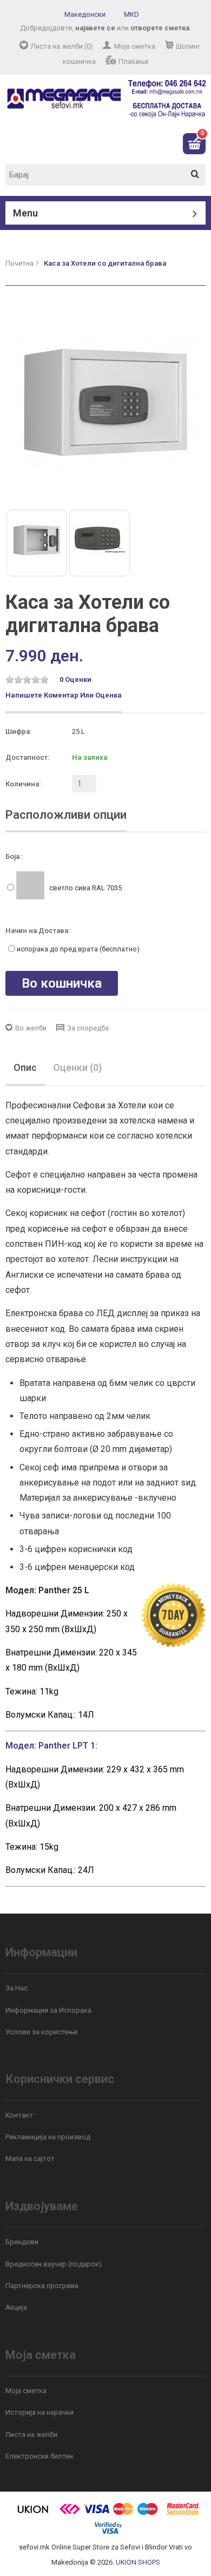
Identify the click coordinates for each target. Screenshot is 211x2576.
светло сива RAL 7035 (85, 888)
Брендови (22, 2242)
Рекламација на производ (48, 2137)
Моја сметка (135, 46)
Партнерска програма (42, 2286)
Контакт (19, 2115)
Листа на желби (31, 2434)
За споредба (88, 1028)
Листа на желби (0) (62, 46)
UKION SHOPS (138, 2562)
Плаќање (133, 61)
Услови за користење (41, 2032)
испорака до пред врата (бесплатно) (78, 949)
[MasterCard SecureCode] (183, 2513)
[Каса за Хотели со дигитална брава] (105, 402)
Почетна (19, 263)
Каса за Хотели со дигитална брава (105, 263)
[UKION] (34, 2513)
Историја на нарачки (39, 2412)
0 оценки (75, 679)
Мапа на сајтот (30, 2158)
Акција (16, 2307)
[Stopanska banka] (70, 2513)
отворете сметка (160, 28)
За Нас (17, 1988)
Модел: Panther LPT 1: (51, 1746)
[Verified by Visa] (108, 2532)
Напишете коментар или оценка (64, 695)
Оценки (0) (77, 1067)
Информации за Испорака (48, 2010)
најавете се (95, 28)
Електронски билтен (39, 2456)
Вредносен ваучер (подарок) (54, 2264)
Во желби (31, 1028)
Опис (25, 1067)
